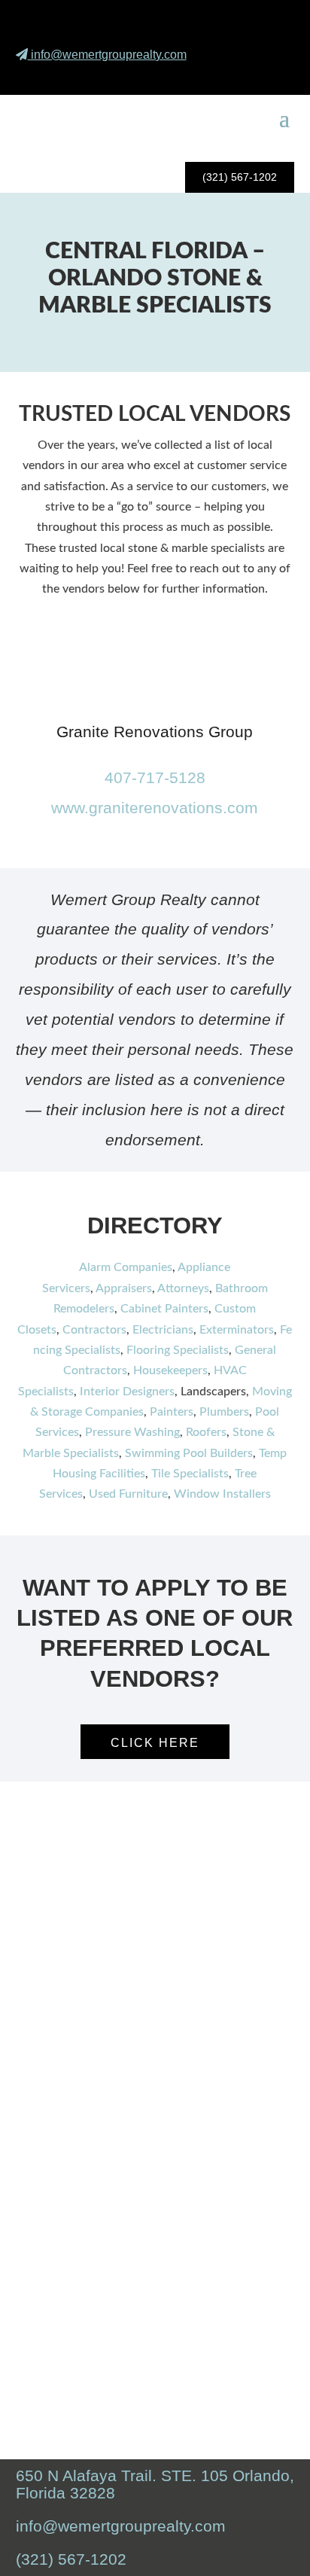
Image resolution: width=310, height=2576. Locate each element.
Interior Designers (127, 1392)
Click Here (155, 1743)
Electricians (163, 1330)
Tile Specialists (190, 1474)
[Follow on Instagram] (236, 75)
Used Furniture (128, 1494)
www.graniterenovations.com (155, 808)
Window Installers (222, 1494)
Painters (172, 1412)
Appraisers (124, 1288)
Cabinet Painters (164, 1309)
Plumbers (224, 1412)
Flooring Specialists (178, 1350)
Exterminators (237, 1330)
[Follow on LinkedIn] (271, 75)
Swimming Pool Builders (189, 1453)
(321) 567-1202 (240, 177)
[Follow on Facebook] (200, 75)
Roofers (206, 1432)
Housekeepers (170, 1370)
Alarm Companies (126, 1267)
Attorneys (183, 1288)
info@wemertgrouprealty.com (109, 55)
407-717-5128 (155, 777)
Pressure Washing (132, 1432)
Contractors (94, 1330)
